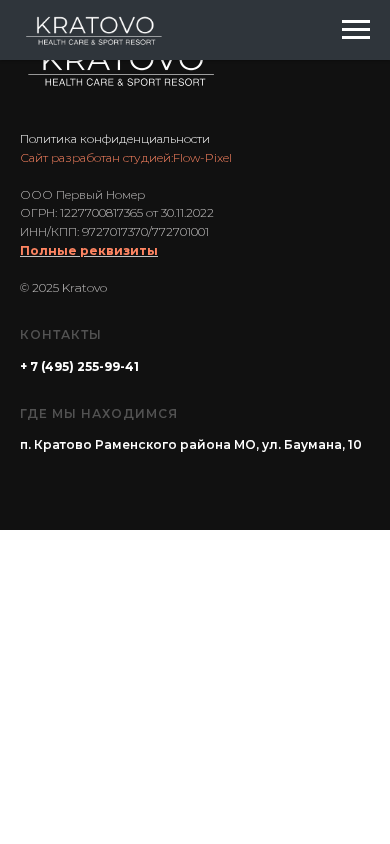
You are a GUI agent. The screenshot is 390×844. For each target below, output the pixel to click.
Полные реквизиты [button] (89, 250)
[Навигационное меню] (356, 30)
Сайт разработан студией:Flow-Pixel (126, 157)
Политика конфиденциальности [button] (115, 138)
